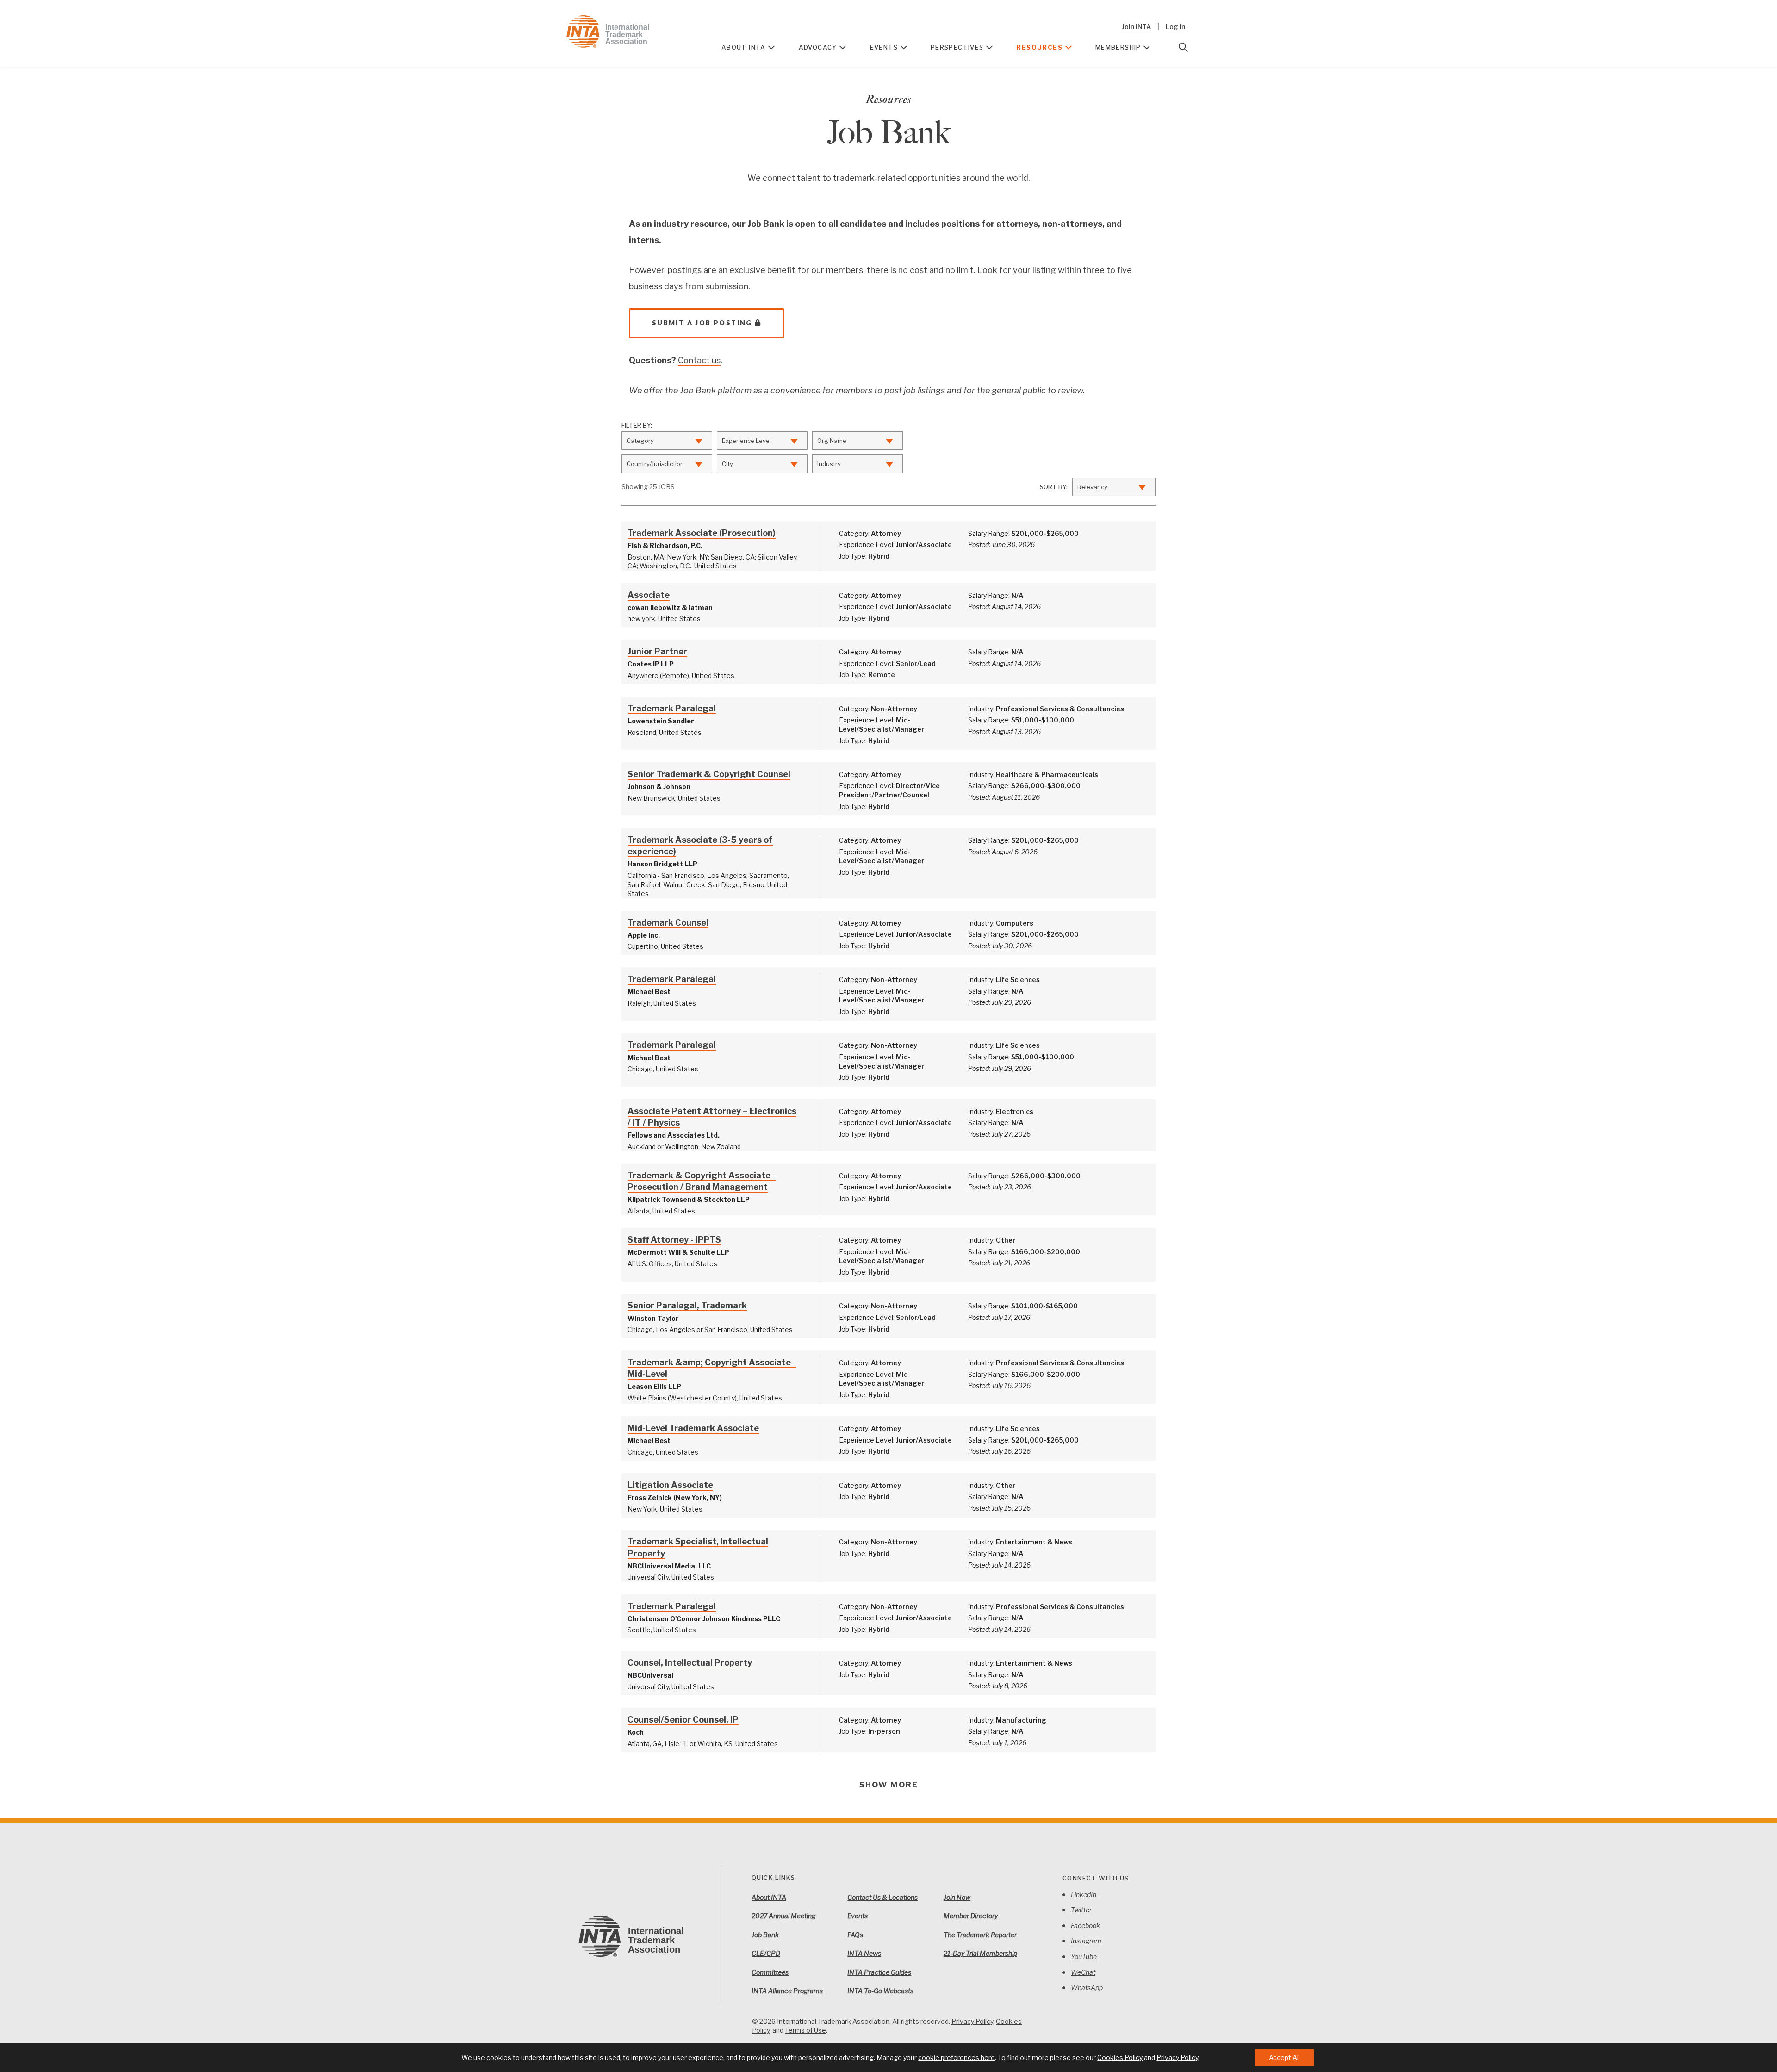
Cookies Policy (1120, 2057)
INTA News (864, 1953)
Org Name (832, 441)
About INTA (744, 47)
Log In (1175, 27)
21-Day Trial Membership (980, 1953)
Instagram (1086, 1941)
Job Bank (765, 1935)
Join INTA (1136, 27)
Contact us (699, 360)
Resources (1039, 47)
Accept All (1284, 2057)
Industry (829, 464)
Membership (1118, 47)
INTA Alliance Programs (787, 1991)
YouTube (1084, 1957)
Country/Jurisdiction (655, 464)
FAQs (855, 1935)
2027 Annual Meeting (783, 1916)
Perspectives (957, 47)
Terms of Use (805, 2030)
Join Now (957, 1897)
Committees (770, 1972)
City (727, 464)
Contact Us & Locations (882, 1897)
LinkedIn (1084, 1895)
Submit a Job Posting (702, 323)
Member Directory (971, 1916)
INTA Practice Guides (879, 1972)
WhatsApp (1087, 1988)
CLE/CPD (766, 1953)
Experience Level (746, 441)
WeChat (1083, 1972)
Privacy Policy (972, 2021)
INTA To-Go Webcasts (880, 1991)
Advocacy (818, 47)
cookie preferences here (957, 2057)
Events (884, 47)
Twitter (1081, 1910)
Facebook (1085, 1926)
